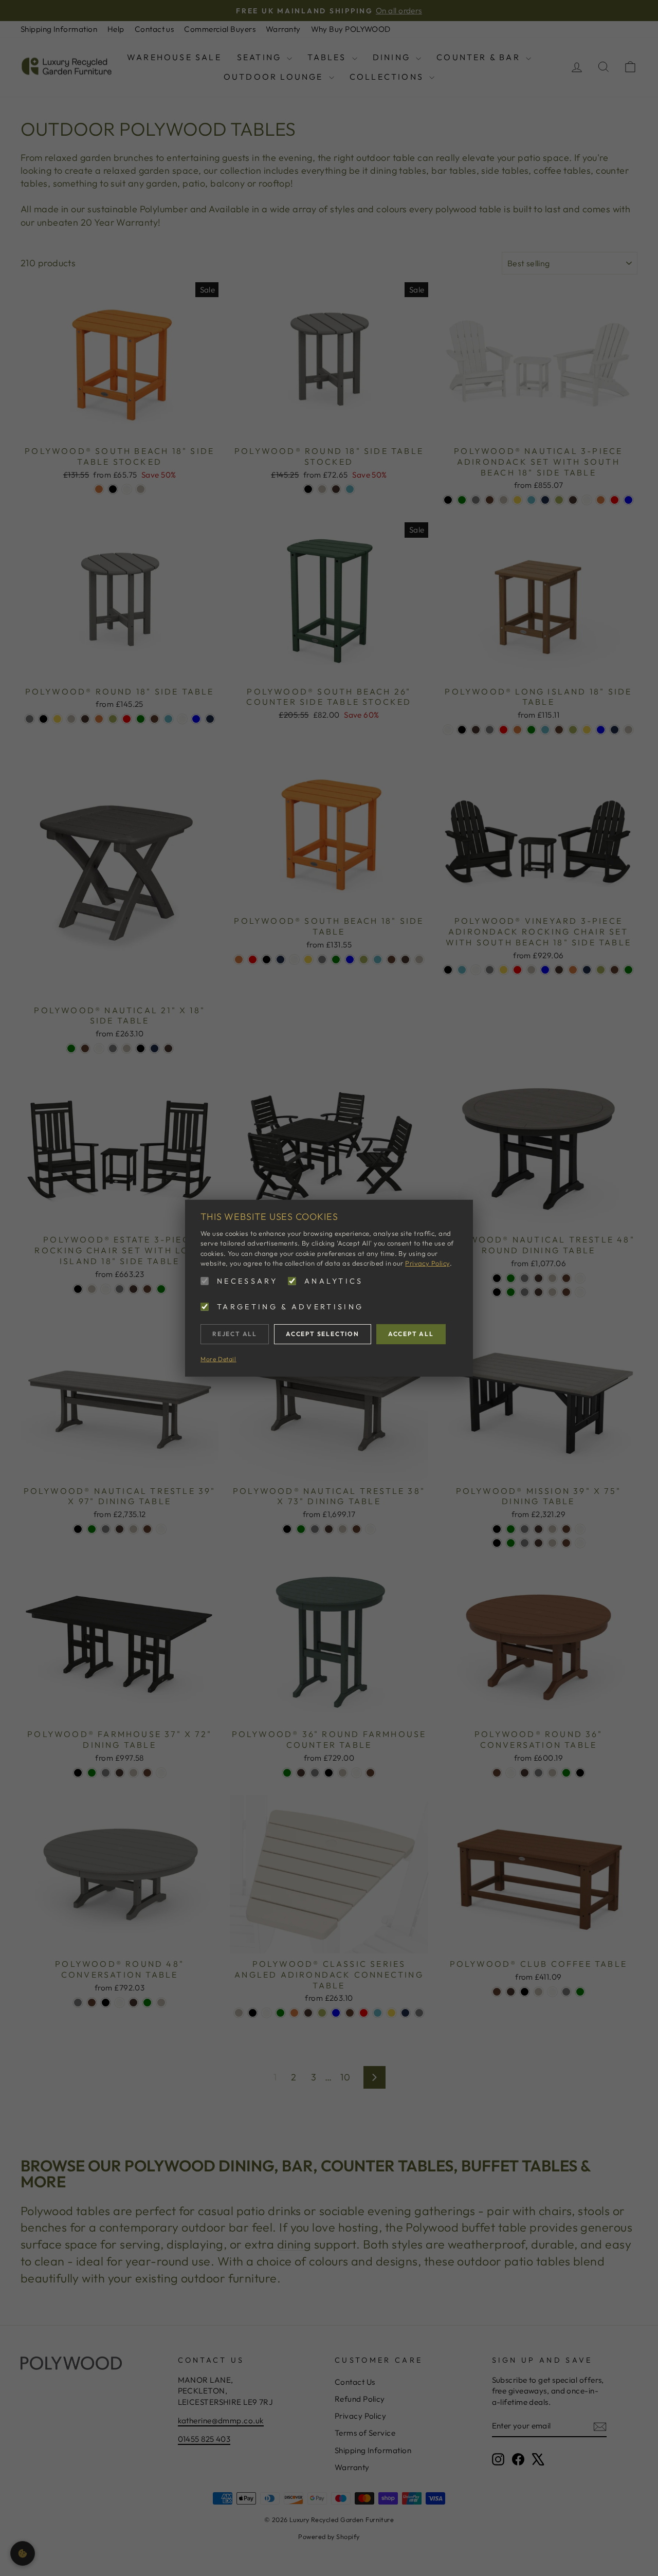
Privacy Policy (427, 1263)
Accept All (411, 1334)
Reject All (235, 1334)
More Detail (218, 1358)
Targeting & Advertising (290, 1307)
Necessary (247, 1281)
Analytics (334, 1281)
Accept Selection (323, 1334)
